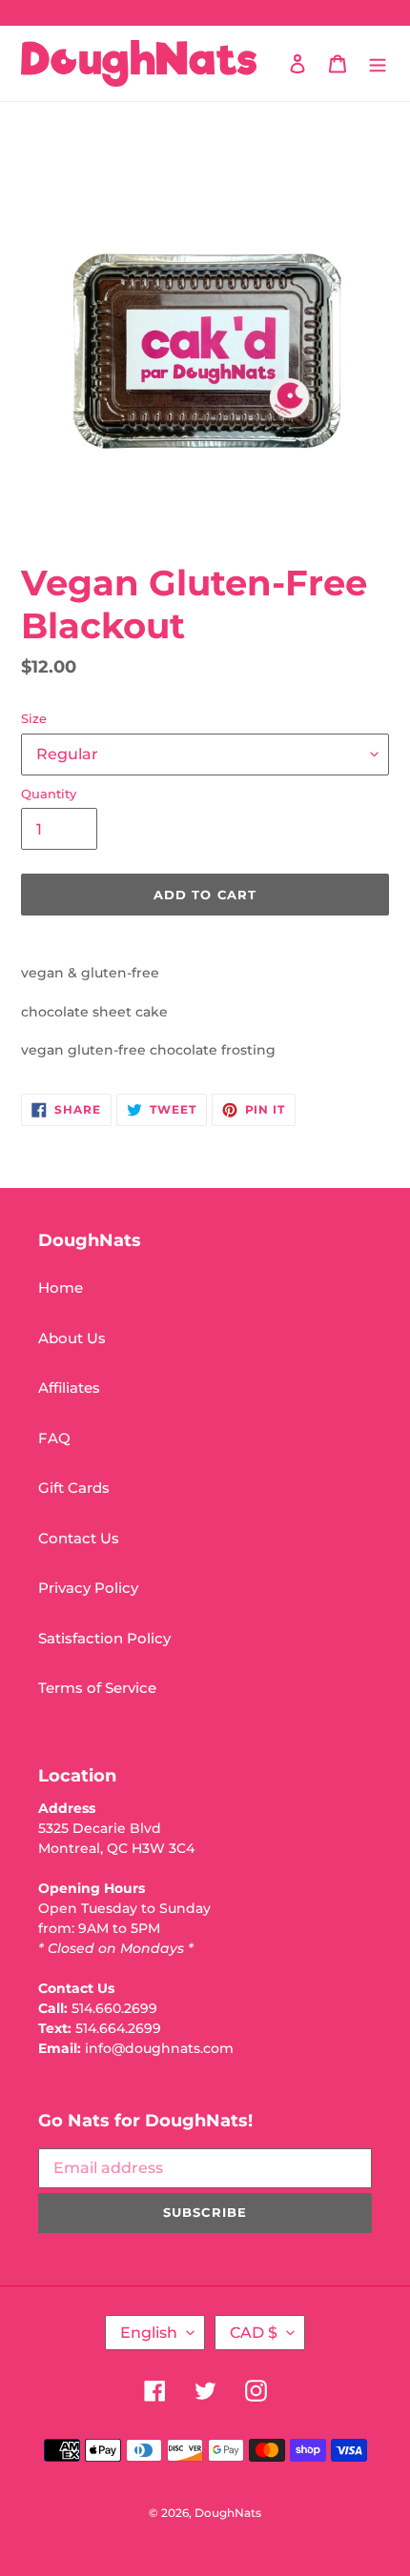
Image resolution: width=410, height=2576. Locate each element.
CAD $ (254, 2333)
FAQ (54, 1438)
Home (61, 1288)
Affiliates (69, 1388)
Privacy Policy (88, 1588)
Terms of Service (97, 1688)
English (149, 2333)
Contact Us (79, 1538)
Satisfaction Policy (104, 1638)
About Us (72, 1338)
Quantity (49, 794)
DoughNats (228, 2513)
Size (34, 718)
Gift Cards (74, 1488)
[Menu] (378, 63)
